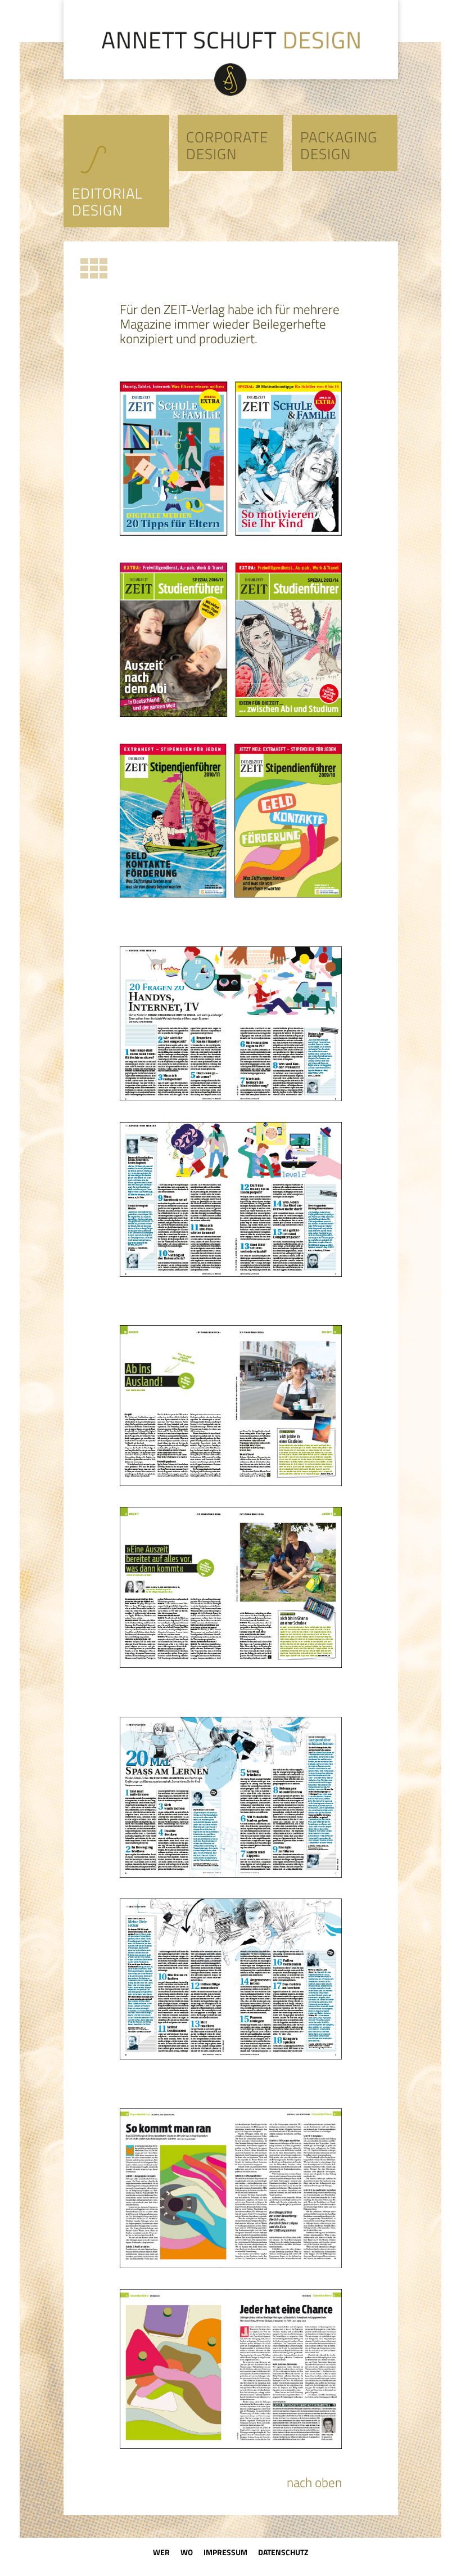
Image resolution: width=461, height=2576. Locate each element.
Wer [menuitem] (161, 2552)
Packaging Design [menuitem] (339, 146)
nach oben (314, 2483)
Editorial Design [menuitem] (107, 202)
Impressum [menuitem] (225, 2552)
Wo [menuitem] (187, 2552)
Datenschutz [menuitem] (283, 2552)
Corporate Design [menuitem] (227, 146)
